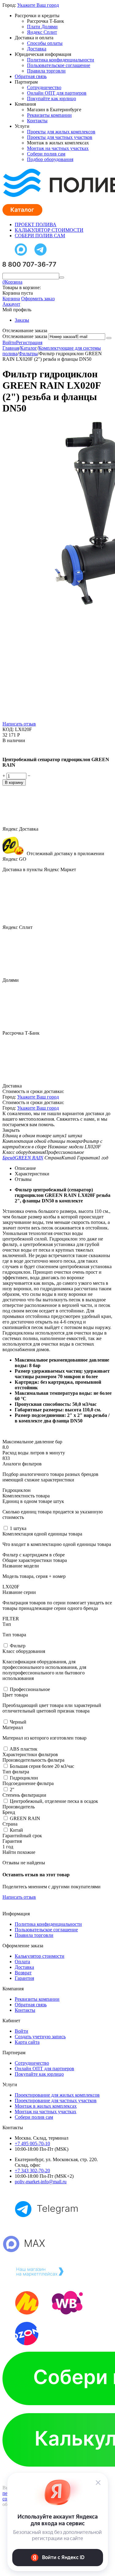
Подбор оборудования (50, 159)
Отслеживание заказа (25, 336)
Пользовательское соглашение (59, 65)
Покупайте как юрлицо (52, 98)
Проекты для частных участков (60, 137)
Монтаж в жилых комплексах (46, 2106)
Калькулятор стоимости (40, 1956)
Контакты (37, 121)
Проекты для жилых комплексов (61, 132)
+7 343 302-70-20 (32, 2171)
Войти (9, 342)
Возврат (23, 1973)
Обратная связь (31, 76)
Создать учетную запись (40, 2037)
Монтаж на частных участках (58, 148)
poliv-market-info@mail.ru (41, 2182)
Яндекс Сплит (42, 32)
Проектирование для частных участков (56, 2100)
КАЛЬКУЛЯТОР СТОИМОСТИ (49, 230)
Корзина (11, 299)
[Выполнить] (109, 338)
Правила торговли (46, 71)
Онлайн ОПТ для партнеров (57, 93)
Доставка (37, 49)
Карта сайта (27, 2042)
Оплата (22, 1962)
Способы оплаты (45, 43)
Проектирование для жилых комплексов (57, 2095)
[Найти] (62, 277)
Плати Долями (42, 27)
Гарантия (24, 1978)
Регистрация (29, 342)
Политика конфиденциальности (61, 60)
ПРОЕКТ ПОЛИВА (36, 224)
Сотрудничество (44, 87)
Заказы (22, 320)
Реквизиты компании (49, 115)
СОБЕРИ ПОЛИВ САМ (40, 236)
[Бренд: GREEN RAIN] (15, 749)
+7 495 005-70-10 (32, 2143)
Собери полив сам (46, 154)
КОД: (8, 729)
